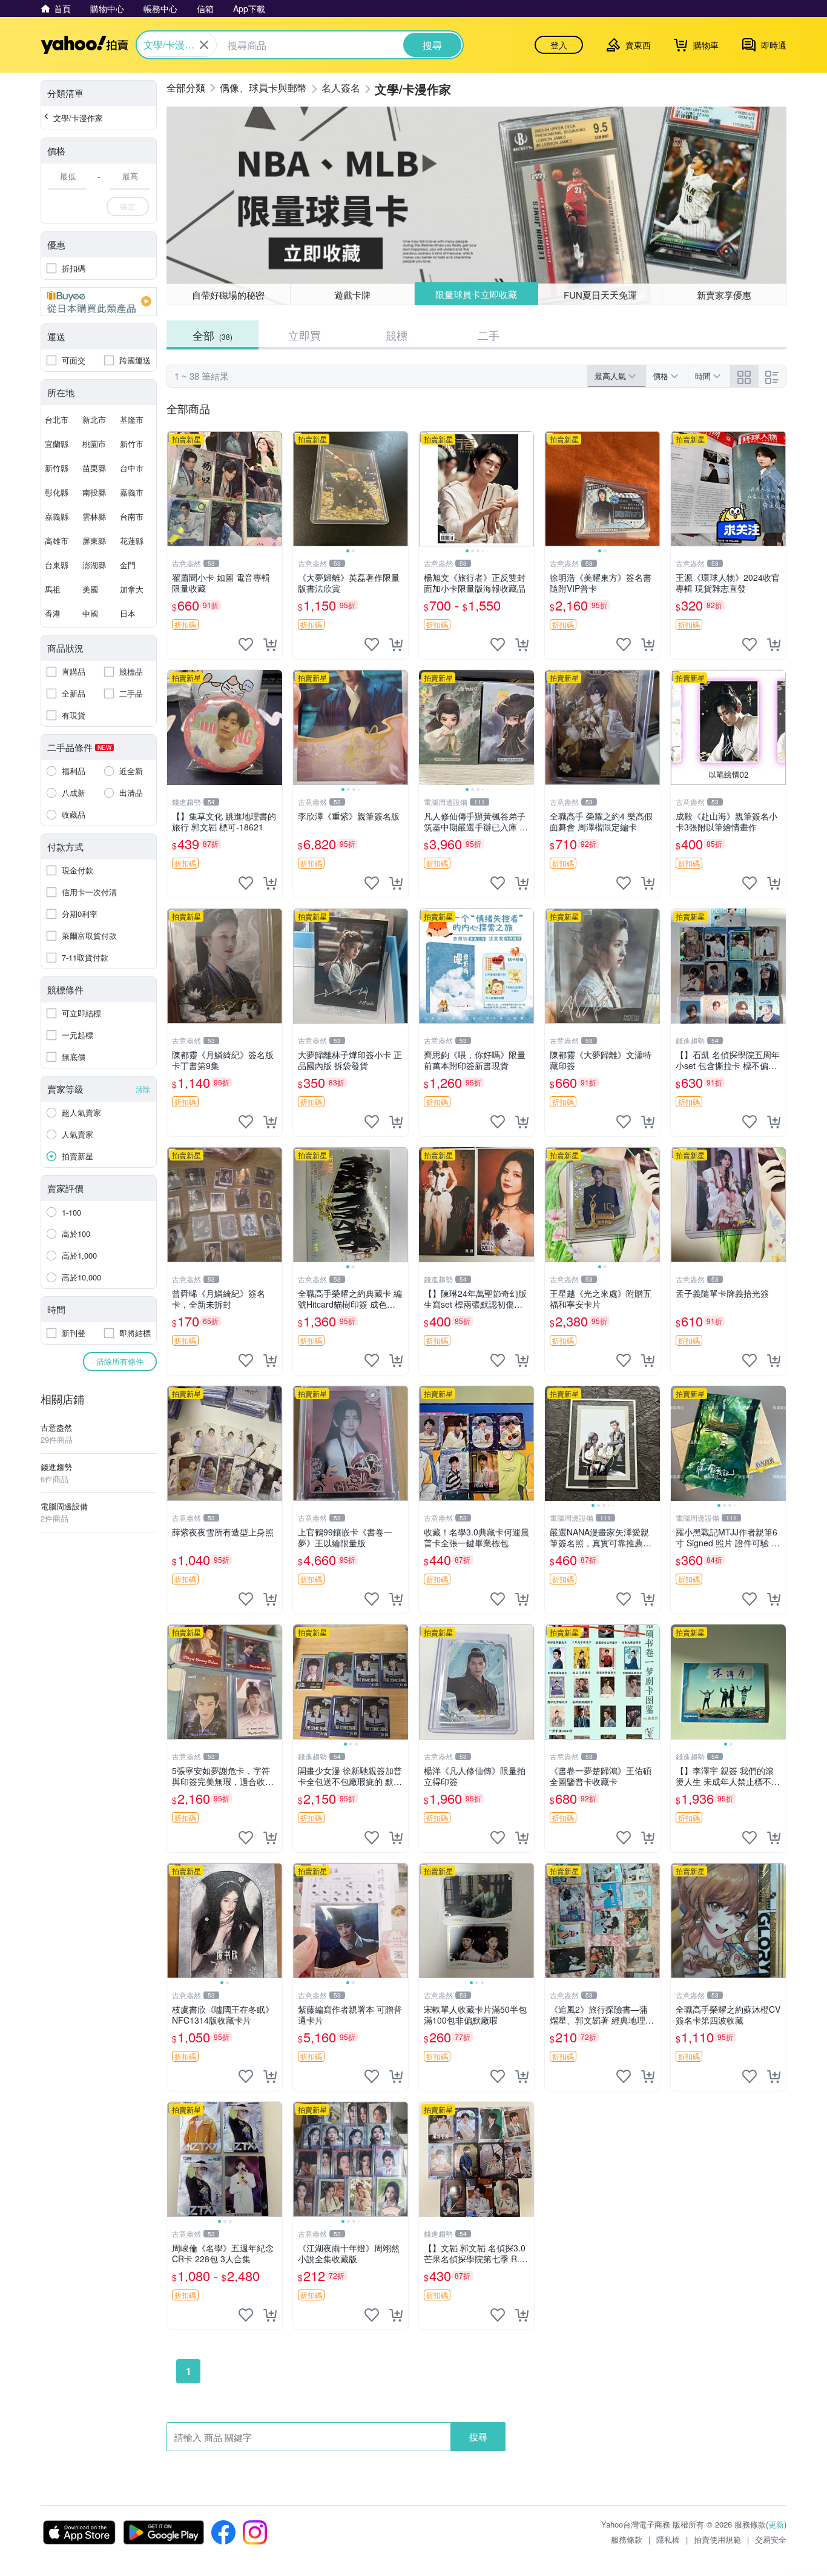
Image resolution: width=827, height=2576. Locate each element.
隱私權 (668, 2539)
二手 (489, 335)
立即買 (305, 335)
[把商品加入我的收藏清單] (246, 644)
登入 (559, 45)
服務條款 (627, 2539)
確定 (128, 206)
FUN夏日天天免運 (600, 295)
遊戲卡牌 (352, 295)
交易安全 (771, 2539)
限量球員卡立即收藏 (476, 294)
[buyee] (99, 302)
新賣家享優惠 (724, 295)
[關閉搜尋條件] (204, 45)
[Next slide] (400, 489)
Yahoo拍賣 (84, 45)
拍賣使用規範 (717, 2539)
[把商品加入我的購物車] (270, 644)
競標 (397, 335)
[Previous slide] (301, 489)
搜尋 (478, 2436)
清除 (143, 1089)
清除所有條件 (120, 1361)
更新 (776, 2524)
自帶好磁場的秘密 (228, 295)
